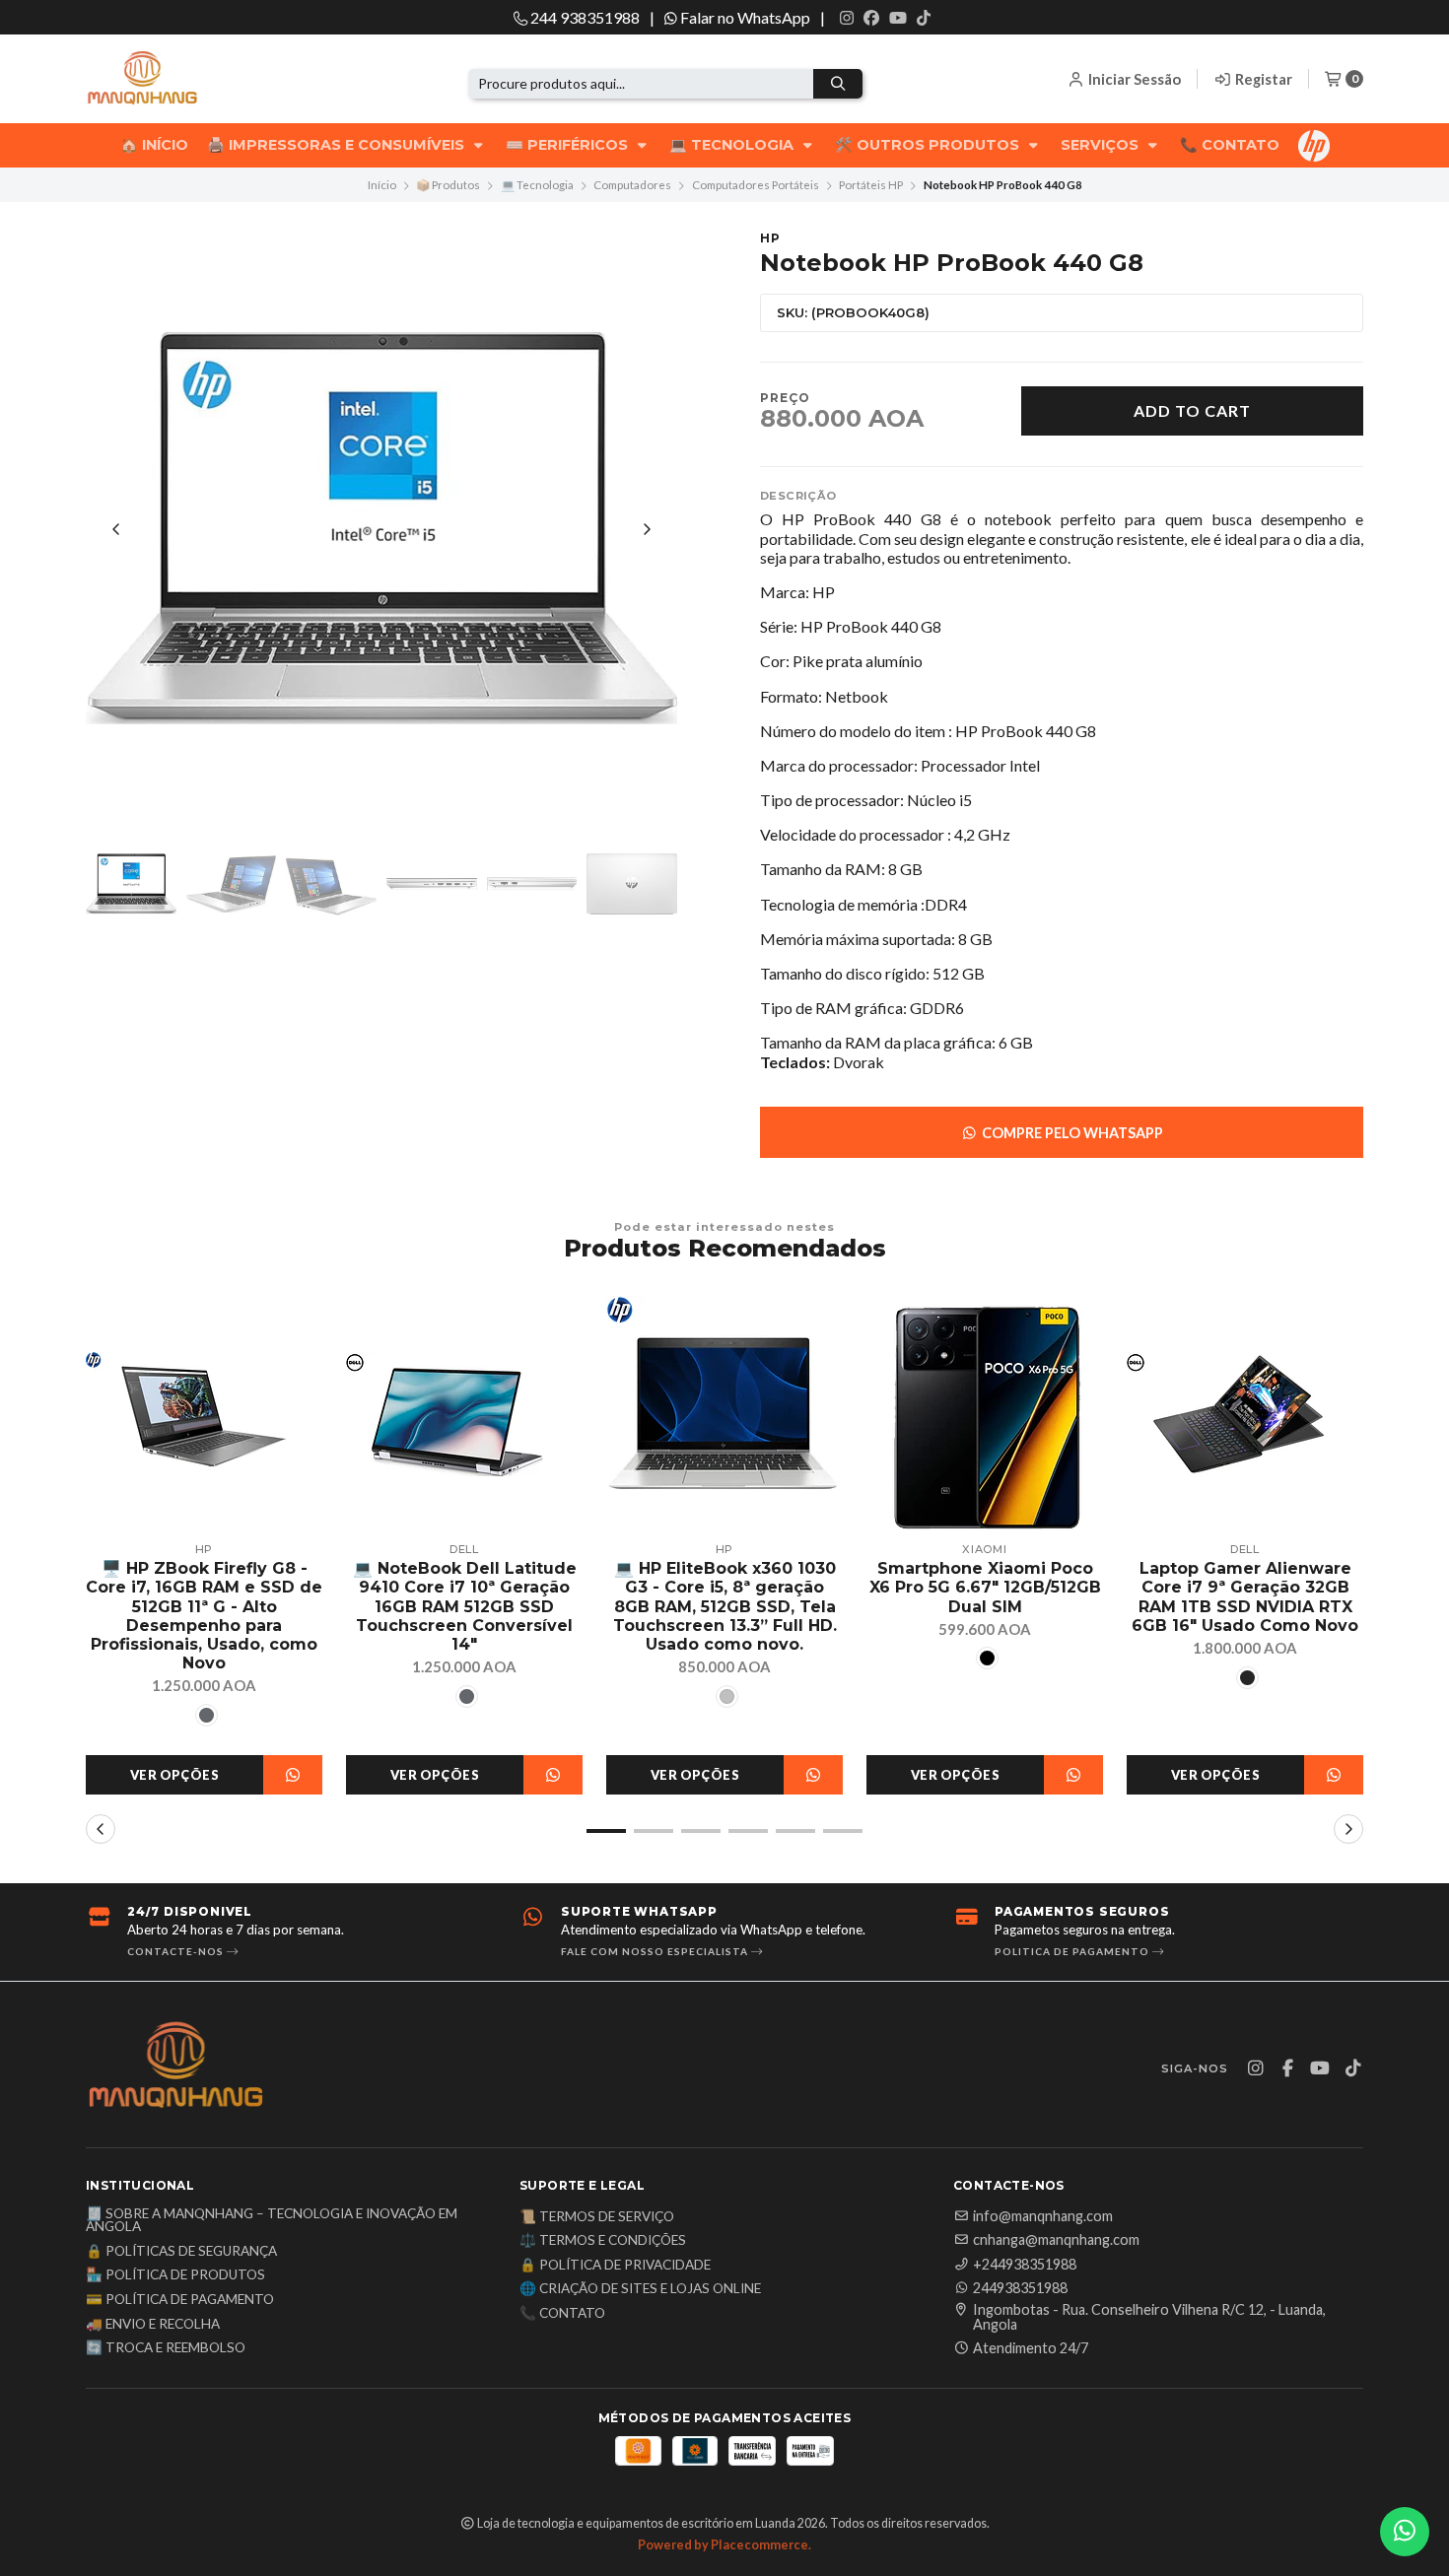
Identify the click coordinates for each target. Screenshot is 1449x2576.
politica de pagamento (1073, 1951)
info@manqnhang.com (1043, 2216)
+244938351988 (1025, 2265)
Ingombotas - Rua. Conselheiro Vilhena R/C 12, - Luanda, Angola (1149, 2317)
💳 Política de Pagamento (180, 2300)
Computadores (632, 185)
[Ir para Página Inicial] (174, 79)
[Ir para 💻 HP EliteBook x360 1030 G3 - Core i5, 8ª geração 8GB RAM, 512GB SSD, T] (724, 1414)
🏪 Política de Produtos (175, 2275)
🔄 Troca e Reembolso (166, 2348)
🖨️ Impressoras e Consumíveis (338, 145)
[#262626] (1247, 1678)
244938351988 (1020, 2288)
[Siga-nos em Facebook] (871, 18)
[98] (987, 1658)
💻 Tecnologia (733, 145)
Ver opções (174, 1775)
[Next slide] (647, 529)
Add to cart (1192, 410)
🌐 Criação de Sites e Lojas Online (640, 2289)
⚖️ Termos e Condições (603, 2241)
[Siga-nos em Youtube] (898, 18)
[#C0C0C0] (727, 1696)
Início (382, 185)
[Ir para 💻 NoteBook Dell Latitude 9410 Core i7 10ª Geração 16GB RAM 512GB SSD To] (464, 1414)
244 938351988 (584, 17)
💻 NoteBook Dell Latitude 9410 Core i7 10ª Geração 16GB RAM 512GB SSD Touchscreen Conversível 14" (465, 1606)
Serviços (1102, 145)
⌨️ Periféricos (569, 145)
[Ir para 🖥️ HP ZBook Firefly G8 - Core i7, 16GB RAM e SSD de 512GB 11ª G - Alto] (204, 1414)
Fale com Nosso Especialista (656, 1951)
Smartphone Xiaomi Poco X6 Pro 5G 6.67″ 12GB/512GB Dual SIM (985, 1587)
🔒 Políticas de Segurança (181, 2252)
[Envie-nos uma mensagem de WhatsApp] (1405, 2532)
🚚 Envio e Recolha (153, 2325)
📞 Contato (1230, 145)
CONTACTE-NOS (177, 1951)
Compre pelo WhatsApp (1071, 1133)
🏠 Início (154, 145)
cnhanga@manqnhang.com (1056, 2240)
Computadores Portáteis (756, 185)
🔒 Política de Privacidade (615, 2266)
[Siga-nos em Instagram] (847, 18)
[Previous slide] (116, 529)
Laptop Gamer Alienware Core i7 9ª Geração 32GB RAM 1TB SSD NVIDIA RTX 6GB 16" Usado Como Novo (1245, 1597)
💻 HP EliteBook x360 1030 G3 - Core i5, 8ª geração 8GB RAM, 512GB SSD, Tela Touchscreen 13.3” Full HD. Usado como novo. (725, 1606)
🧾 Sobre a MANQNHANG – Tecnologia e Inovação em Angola (272, 2221)
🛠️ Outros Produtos (929, 145)
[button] (606, 1831)
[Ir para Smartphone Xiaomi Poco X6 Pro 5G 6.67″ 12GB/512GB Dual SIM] (985, 1414)
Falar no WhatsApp (744, 17)
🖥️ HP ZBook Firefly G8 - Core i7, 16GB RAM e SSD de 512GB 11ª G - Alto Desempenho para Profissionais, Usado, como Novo (204, 1616)
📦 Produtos (448, 185)
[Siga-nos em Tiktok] (924, 18)
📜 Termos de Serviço (597, 2217)
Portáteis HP (871, 185)
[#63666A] (207, 1715)
